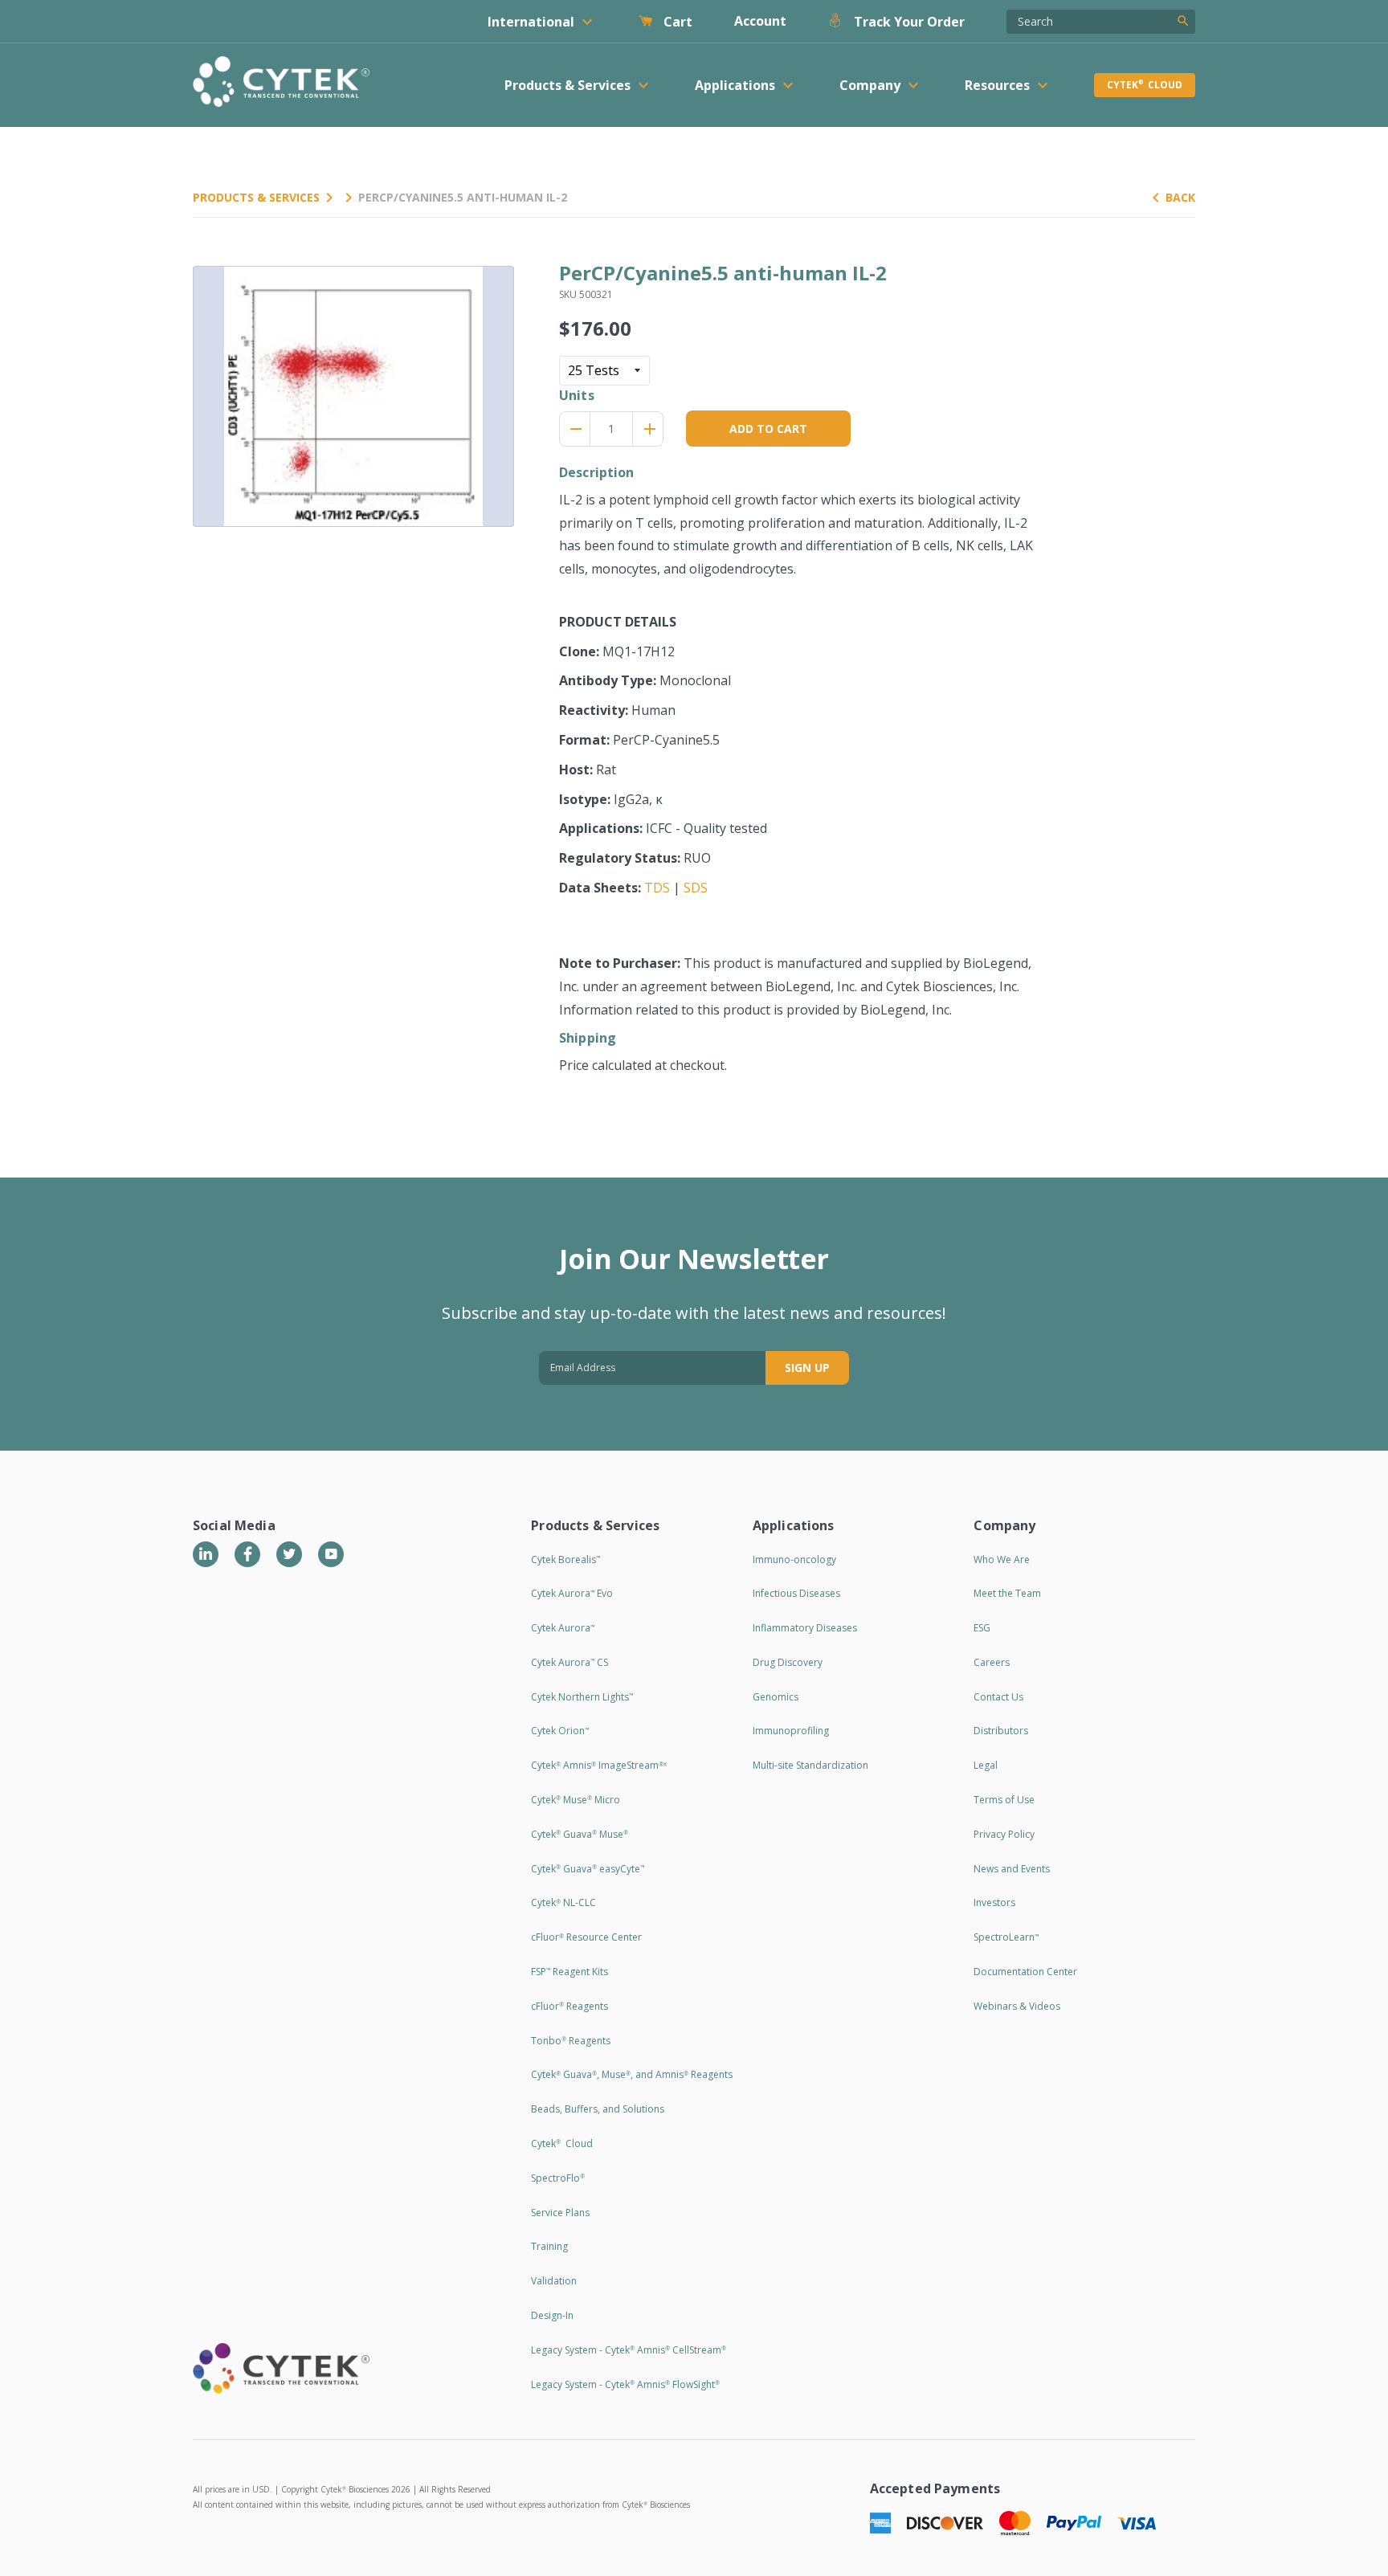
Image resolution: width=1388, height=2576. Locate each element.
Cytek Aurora (563, 1628)
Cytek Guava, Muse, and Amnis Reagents (632, 2074)
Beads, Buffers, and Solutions (598, 2109)
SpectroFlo (558, 2178)
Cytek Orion (560, 1731)
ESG (982, 1628)
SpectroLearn (1006, 1937)
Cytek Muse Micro (576, 1800)
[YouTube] (331, 1554)
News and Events (1012, 1869)
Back (1180, 197)
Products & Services (256, 197)
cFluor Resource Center (586, 1937)
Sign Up (807, 1368)
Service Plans (560, 2213)
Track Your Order (908, 22)
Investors (994, 1902)
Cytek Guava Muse (580, 1834)
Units (577, 395)
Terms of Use (1004, 1800)
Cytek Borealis (565, 1559)
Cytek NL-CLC (563, 1902)
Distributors (1001, 1731)
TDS (657, 888)
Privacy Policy (1004, 1834)
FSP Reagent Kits (569, 1972)
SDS (696, 888)
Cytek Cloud (1145, 85)
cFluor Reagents (569, 2006)
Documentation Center (1025, 1972)
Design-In (552, 2315)
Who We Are (1002, 1559)
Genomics (776, 1697)
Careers (992, 1662)
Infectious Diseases (796, 1593)
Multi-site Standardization (810, 1765)
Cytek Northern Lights (582, 1697)
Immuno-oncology (794, 1559)
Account (760, 21)
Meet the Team (1007, 1593)
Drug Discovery (788, 1662)
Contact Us (998, 1697)
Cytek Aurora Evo (572, 1593)
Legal (986, 1765)
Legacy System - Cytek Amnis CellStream (629, 2350)
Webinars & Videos (1017, 2006)
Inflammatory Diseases (805, 1628)
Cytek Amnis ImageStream (599, 1765)
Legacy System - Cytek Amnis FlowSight (625, 2384)
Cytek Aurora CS (569, 1662)
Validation (554, 2281)
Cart (676, 22)
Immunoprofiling (791, 1731)
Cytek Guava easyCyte (588, 1869)
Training (549, 2246)
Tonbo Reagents (571, 2041)
